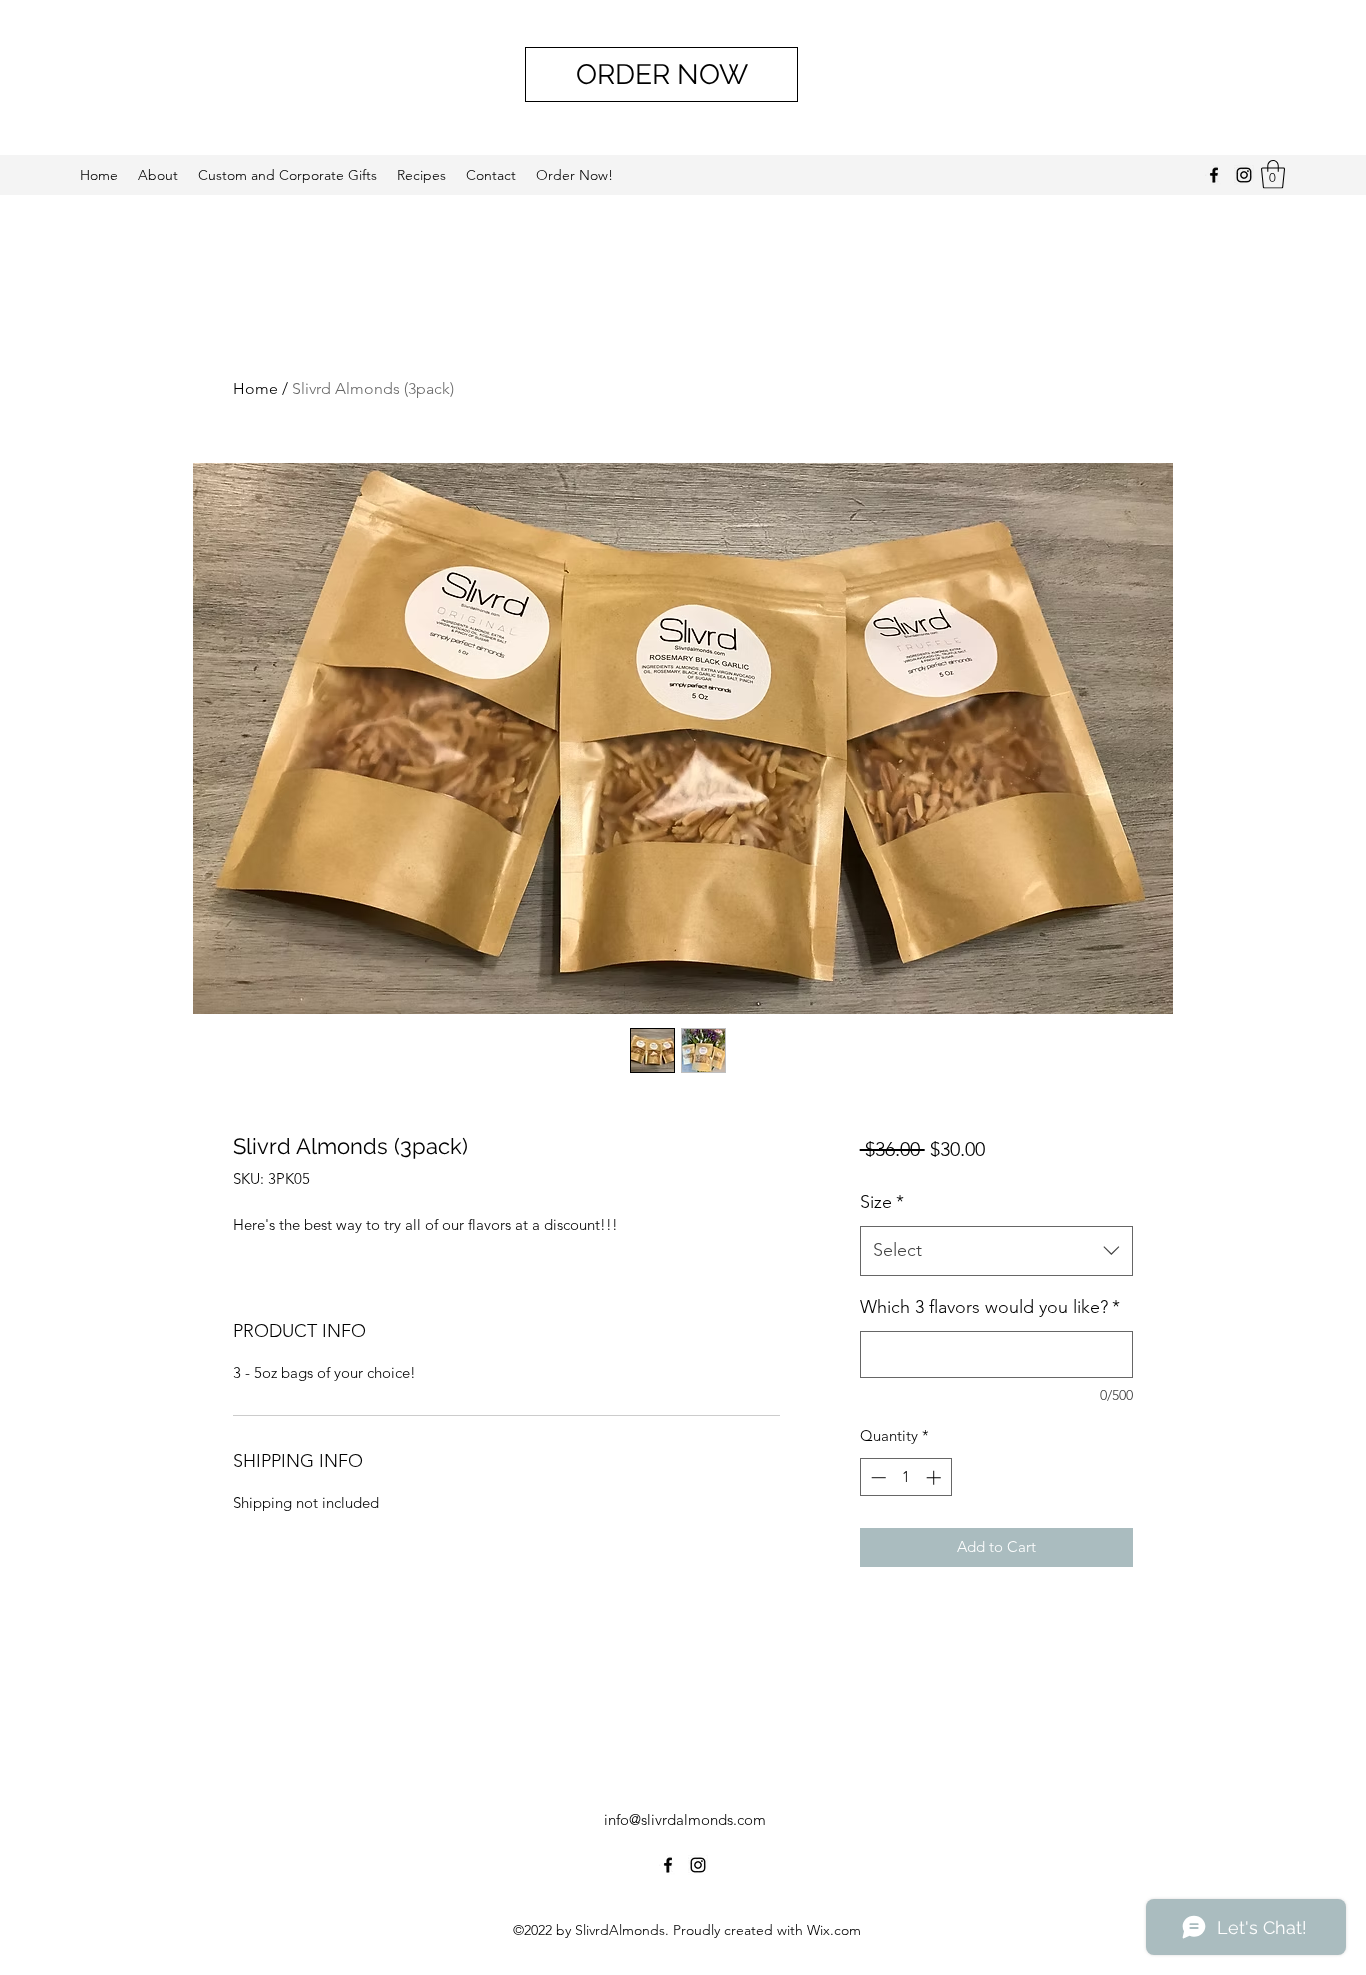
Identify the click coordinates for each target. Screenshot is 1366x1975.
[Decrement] (876, 1477)
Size (882, 1202)
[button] (1273, 174)
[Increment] (935, 1477)
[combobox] (996, 1251)
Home (255, 388)
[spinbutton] (905, 1477)
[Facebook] (1214, 175)
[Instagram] (1244, 175)
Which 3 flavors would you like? (990, 1307)
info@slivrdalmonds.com (685, 1819)
